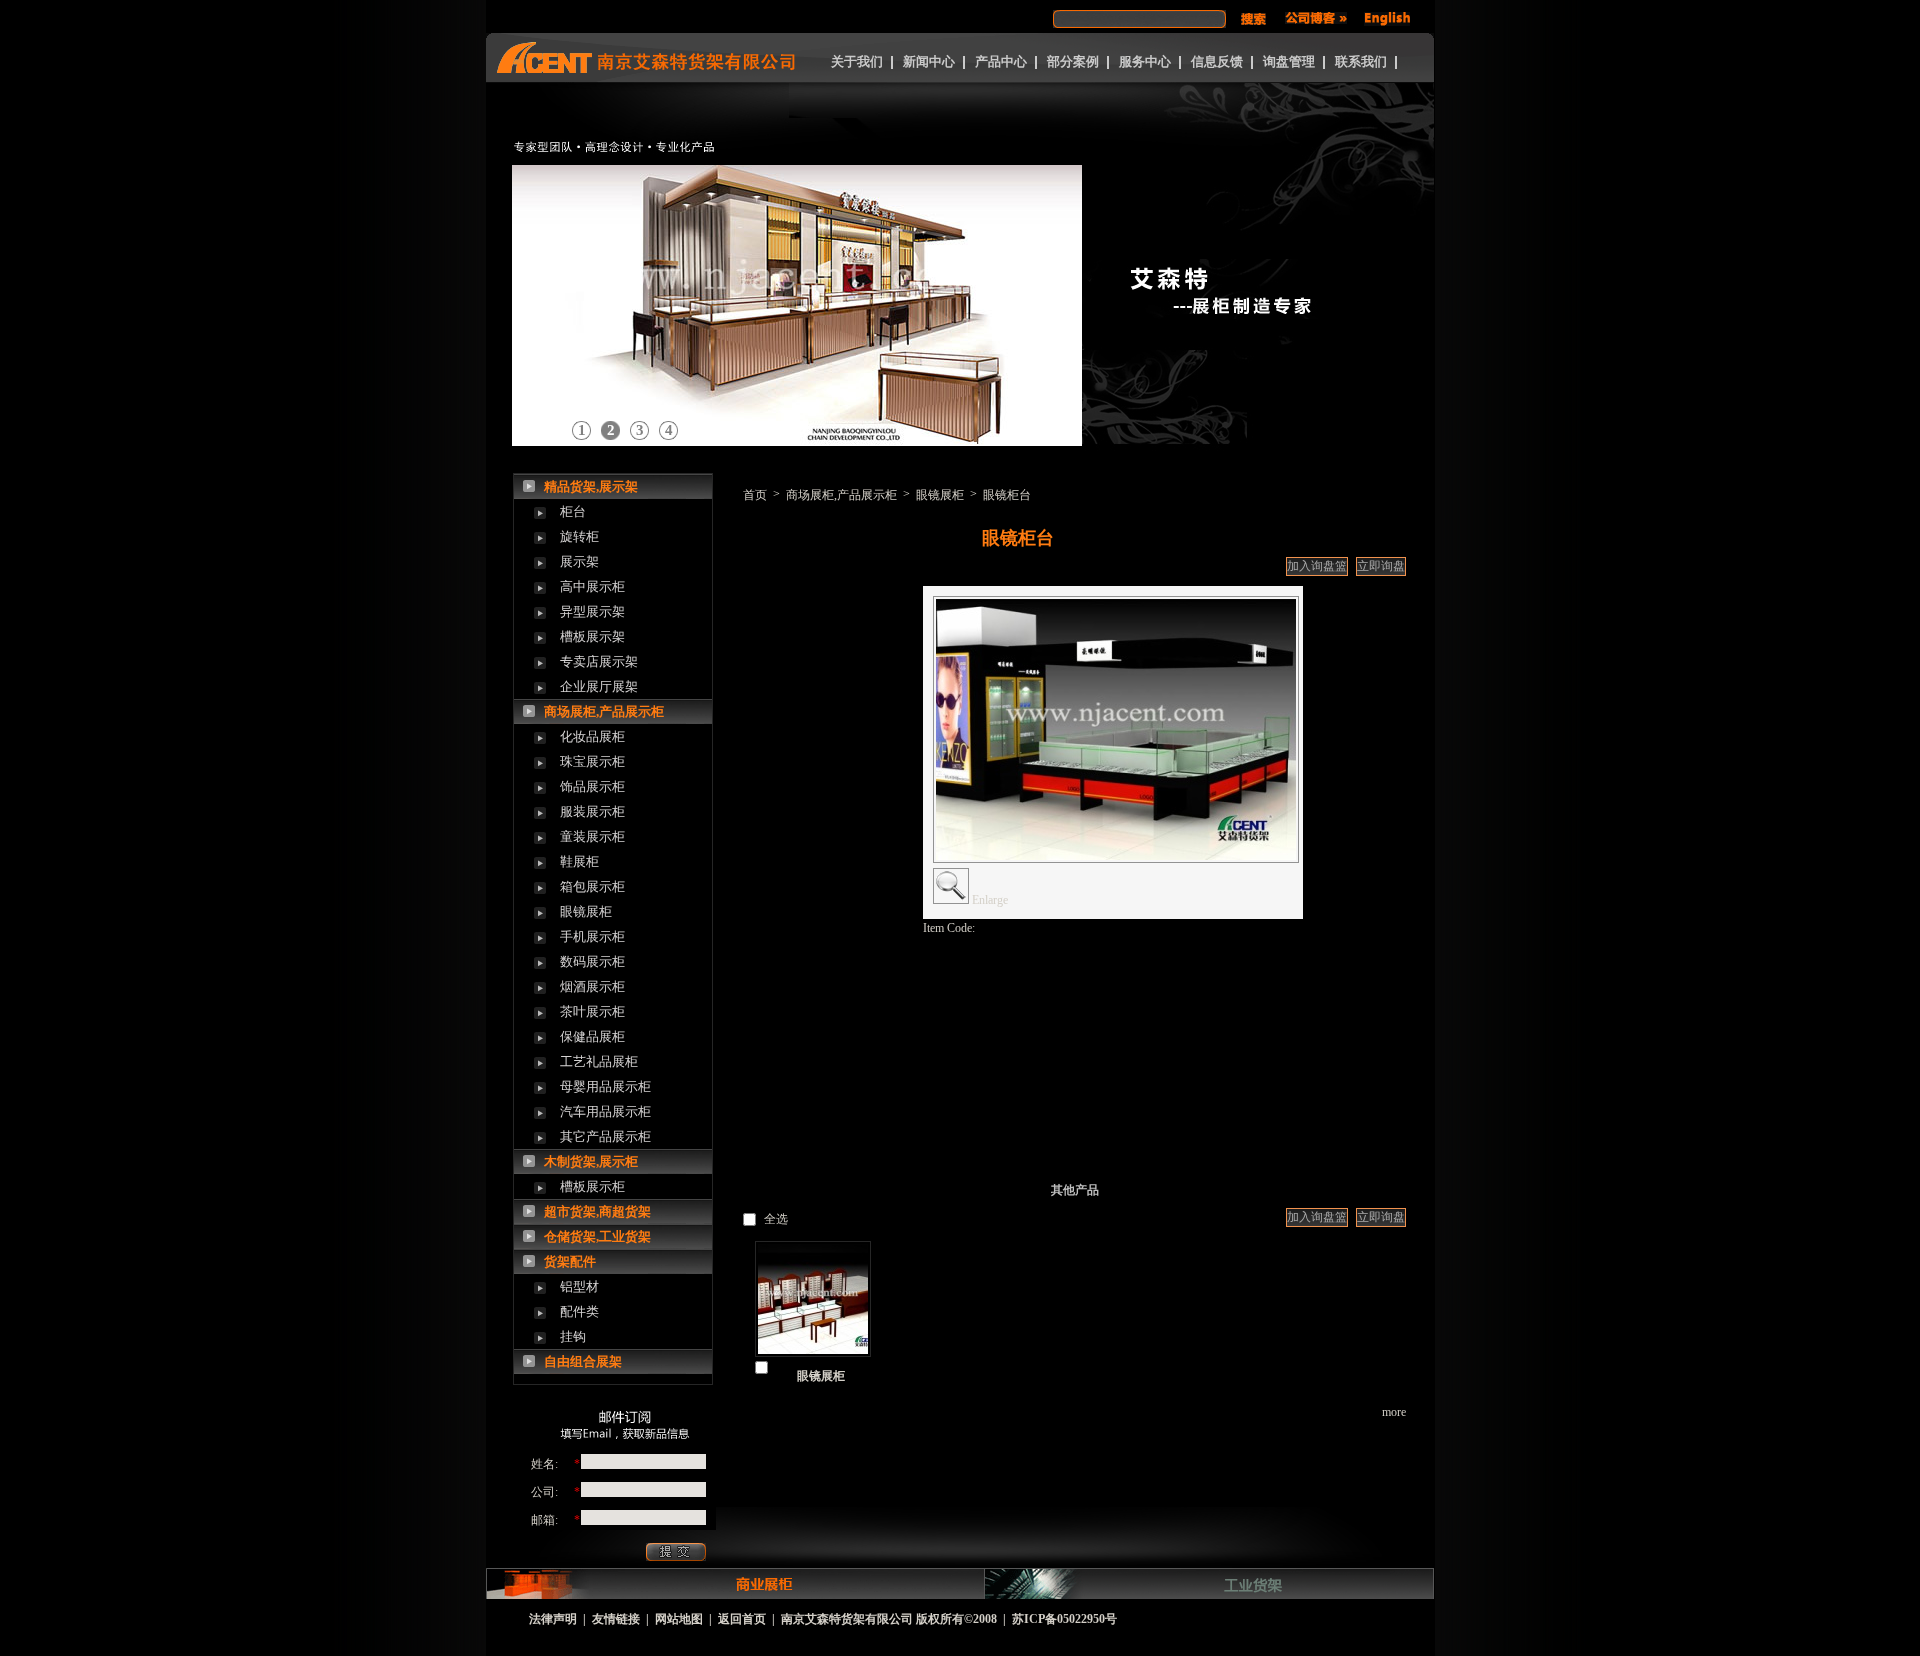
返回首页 (742, 1619)
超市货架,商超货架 (597, 1211)
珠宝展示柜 (592, 761)
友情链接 (616, 1619)
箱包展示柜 (592, 886)
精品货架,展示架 (591, 486)
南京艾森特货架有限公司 (847, 1619)
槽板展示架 (592, 636)
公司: (544, 1492)
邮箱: (544, 1520)
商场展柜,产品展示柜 (604, 711)
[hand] (1253, 19)
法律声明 (553, 1619)
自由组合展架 (583, 1361)
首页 (755, 495)
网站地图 (679, 1619)
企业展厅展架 (599, 686)
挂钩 (573, 1336)
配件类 (579, 1311)
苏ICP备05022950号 (1064, 1619)
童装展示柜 (592, 836)
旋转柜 (579, 536)
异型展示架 (592, 611)
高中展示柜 (592, 586)
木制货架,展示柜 (591, 1161)
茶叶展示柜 (592, 1011)
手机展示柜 (592, 936)
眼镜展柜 (586, 911)
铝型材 (579, 1286)
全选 (776, 1219)
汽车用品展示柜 (605, 1111)
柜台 (573, 511)
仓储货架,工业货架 (597, 1236)
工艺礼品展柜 (599, 1061)
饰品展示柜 (592, 786)
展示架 (579, 561)
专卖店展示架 (599, 661)
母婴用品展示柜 (605, 1086)
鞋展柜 (579, 861)
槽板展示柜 (592, 1186)
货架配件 (570, 1261)
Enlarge (990, 900)
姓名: (544, 1464)
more (1394, 1412)
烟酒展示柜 (592, 986)
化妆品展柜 (592, 736)
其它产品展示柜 (605, 1136)
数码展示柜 (592, 961)
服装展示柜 (592, 811)
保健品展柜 (592, 1036)
